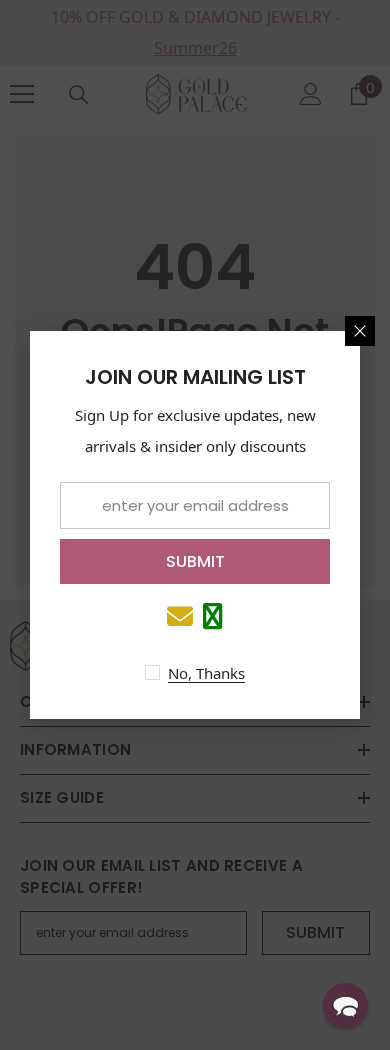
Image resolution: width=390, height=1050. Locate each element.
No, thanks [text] (206, 673)
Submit (195, 561)
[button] (345, 1005)
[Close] (360, 331)
